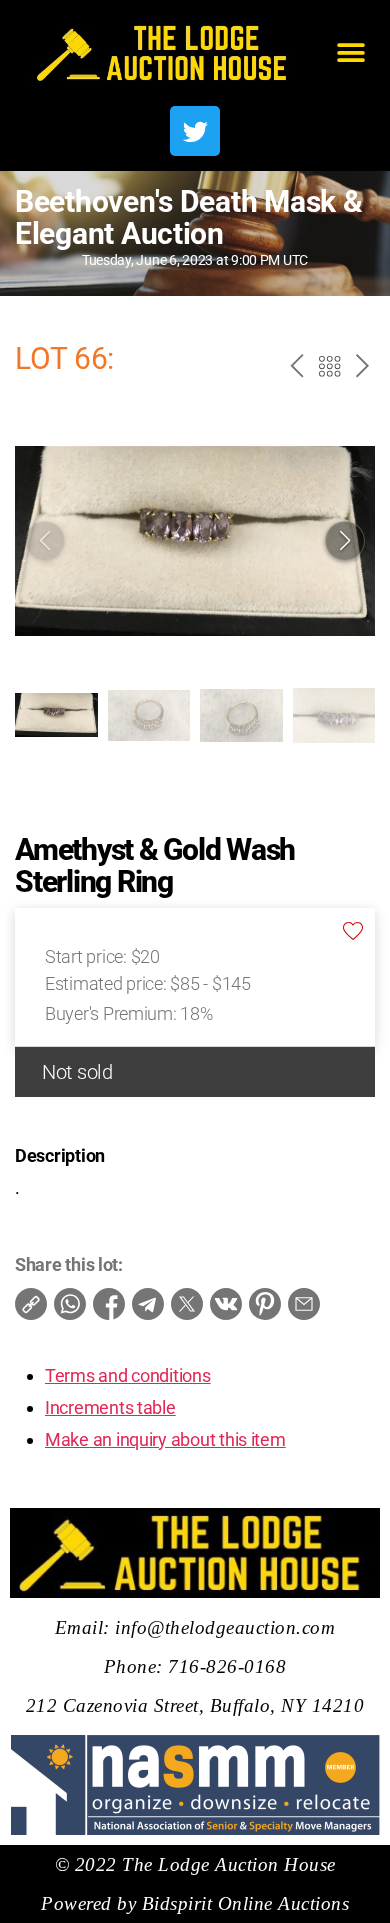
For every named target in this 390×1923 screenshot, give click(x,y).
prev (293, 369)
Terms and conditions (128, 1375)
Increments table (110, 1407)
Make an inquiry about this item (165, 1439)
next (360, 369)
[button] (351, 53)
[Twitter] (195, 131)
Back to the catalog (327, 369)
